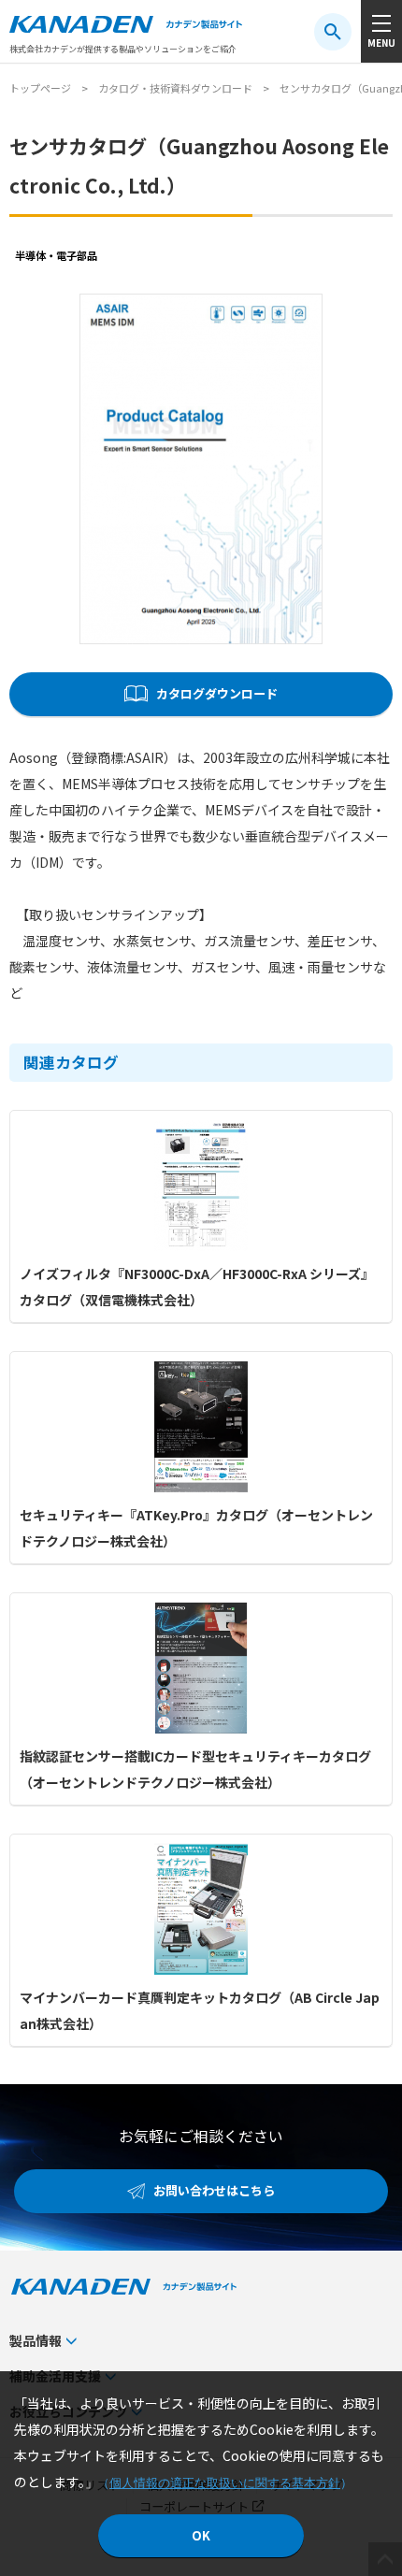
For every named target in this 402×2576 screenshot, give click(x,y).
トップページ (40, 88)
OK (201, 2535)
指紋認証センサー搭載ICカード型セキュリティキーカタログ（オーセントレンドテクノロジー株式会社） (195, 1769)
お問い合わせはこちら (214, 2190)
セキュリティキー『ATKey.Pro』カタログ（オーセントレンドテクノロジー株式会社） (196, 1528)
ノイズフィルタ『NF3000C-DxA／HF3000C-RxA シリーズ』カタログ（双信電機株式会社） (197, 1287)
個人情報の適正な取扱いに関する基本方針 (225, 2483)
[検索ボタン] (333, 32)
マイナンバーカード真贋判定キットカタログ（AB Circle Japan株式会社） (200, 2010)
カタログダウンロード (217, 693)
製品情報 (36, 2340)
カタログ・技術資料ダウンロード (175, 88)
